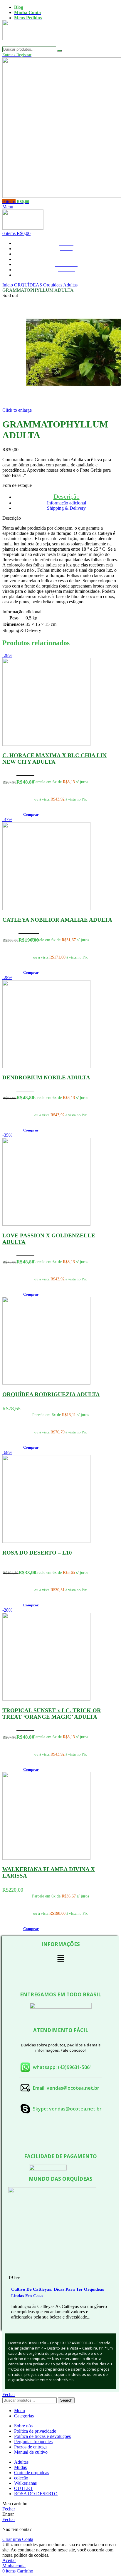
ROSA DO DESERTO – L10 (37, 1553)
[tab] (67, 496)
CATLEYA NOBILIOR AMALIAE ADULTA (57, 920)
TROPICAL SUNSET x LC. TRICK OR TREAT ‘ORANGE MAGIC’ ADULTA (52, 1714)
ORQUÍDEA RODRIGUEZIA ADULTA (51, 1394)
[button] (31, 814)
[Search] (60, 51)
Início (8, 285)
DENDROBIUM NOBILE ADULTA (46, 1077)
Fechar (9, 2394)
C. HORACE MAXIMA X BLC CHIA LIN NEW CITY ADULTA (54, 759)
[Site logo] (32, 44)
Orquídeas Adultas (60, 285)
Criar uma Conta (18, 2539)
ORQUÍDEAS (29, 285)
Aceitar (9, 2560)
